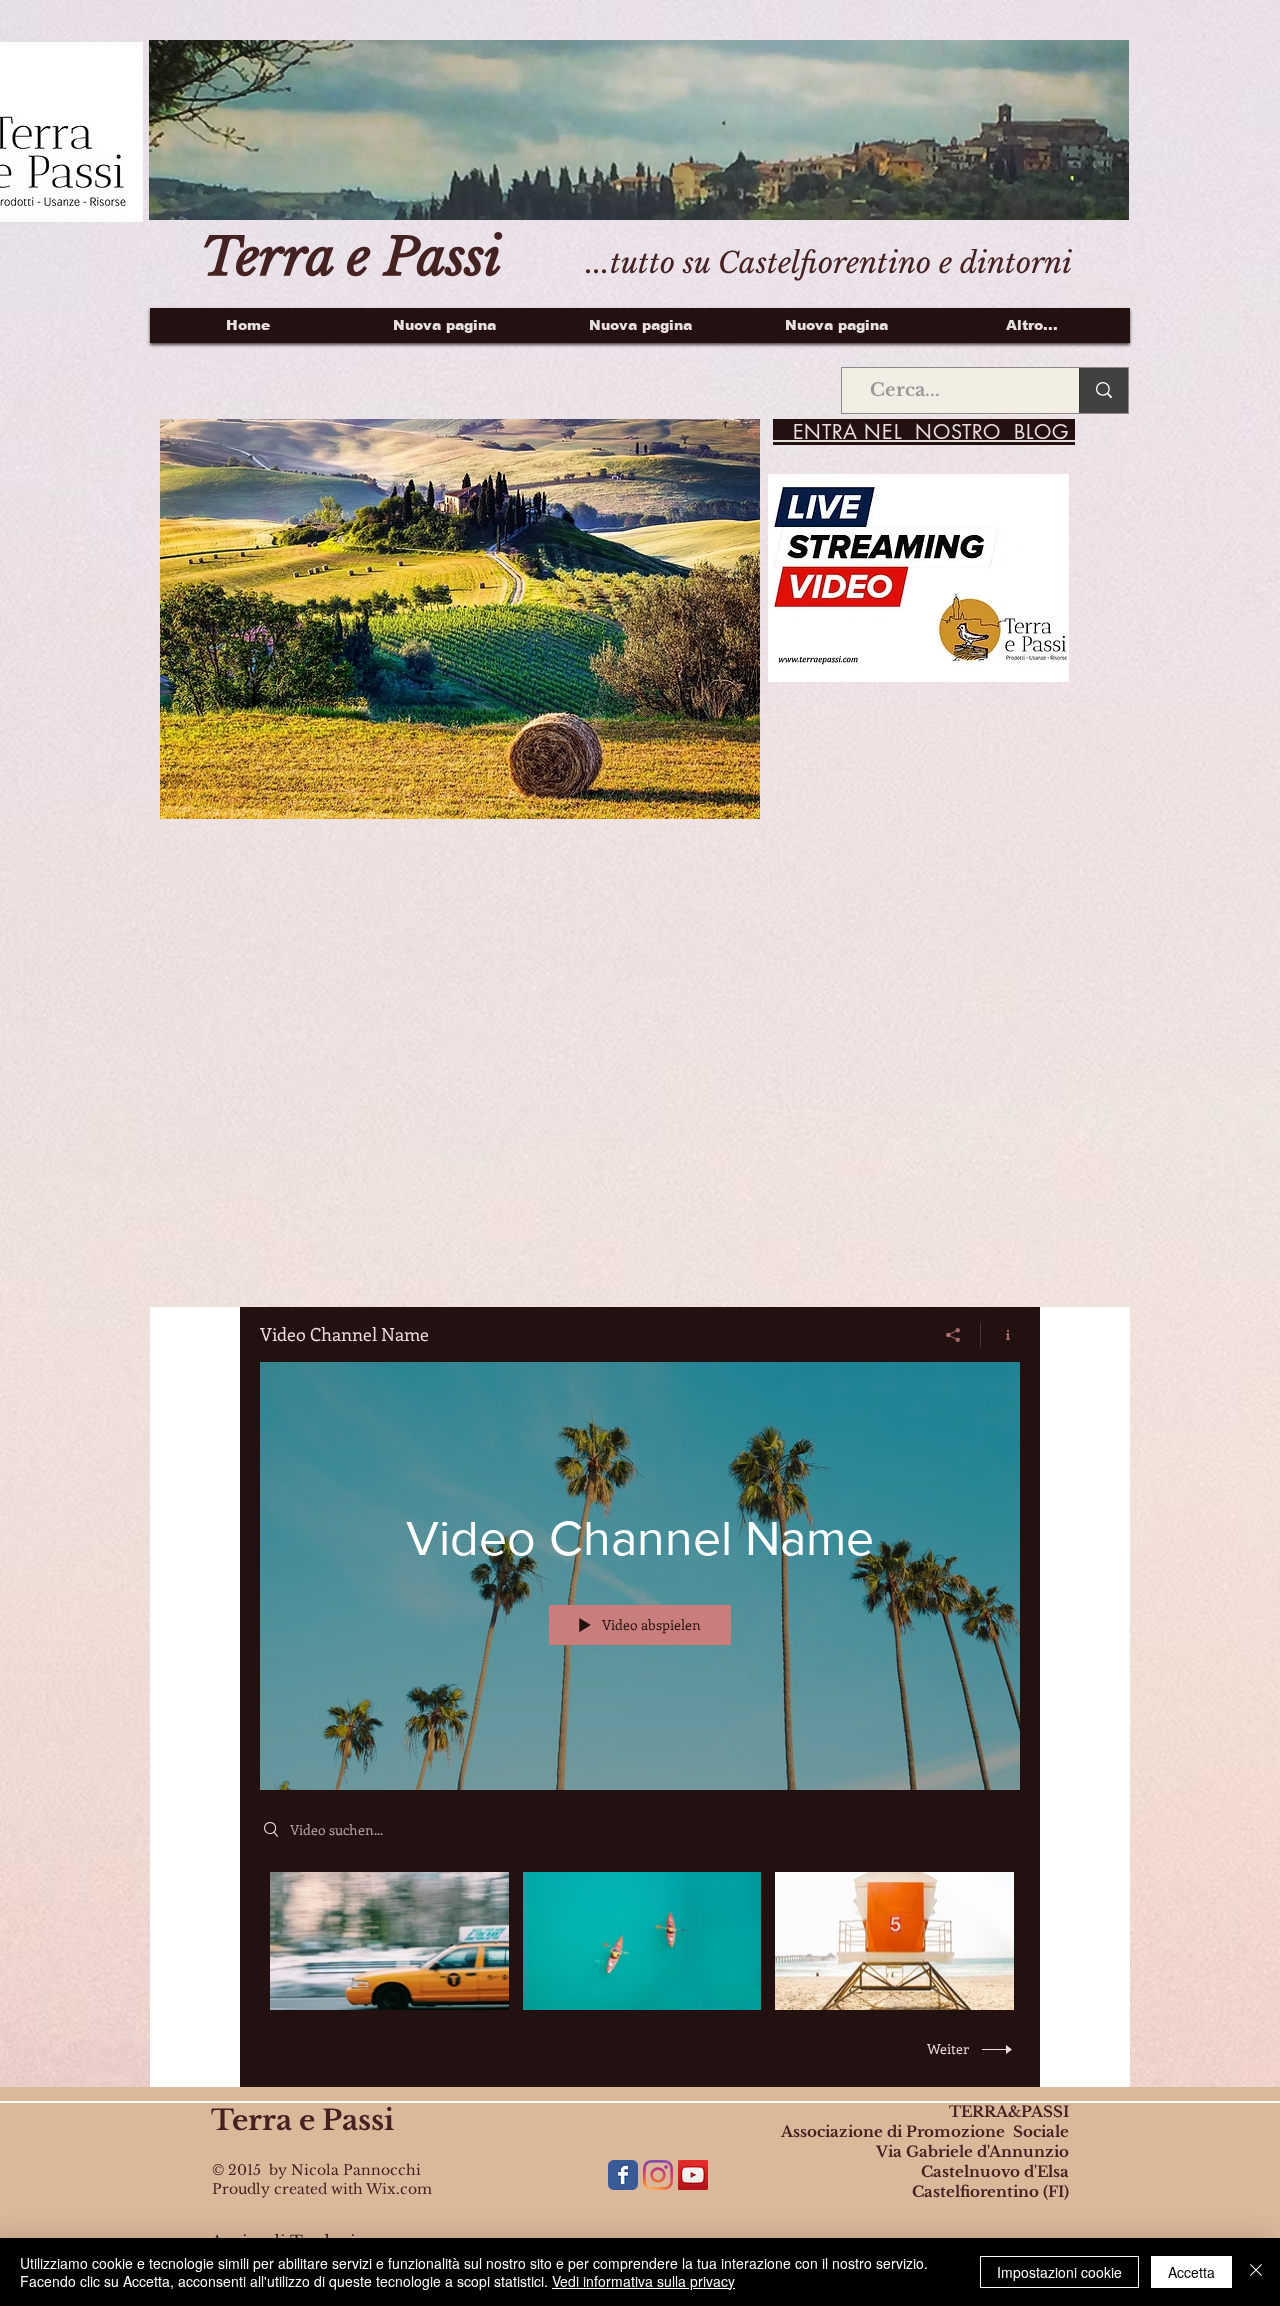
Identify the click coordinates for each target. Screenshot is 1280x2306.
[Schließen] (1256, 2272)
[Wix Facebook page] (623, 2175)
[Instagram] (658, 2175)
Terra (251, 2120)
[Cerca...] (1103, 390)
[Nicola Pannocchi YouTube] (693, 2175)
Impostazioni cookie (1059, 2272)
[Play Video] (389, 1940)
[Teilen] (953, 1335)
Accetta (1191, 2272)
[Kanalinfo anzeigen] (1000, 1335)
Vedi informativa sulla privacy (643, 2281)
